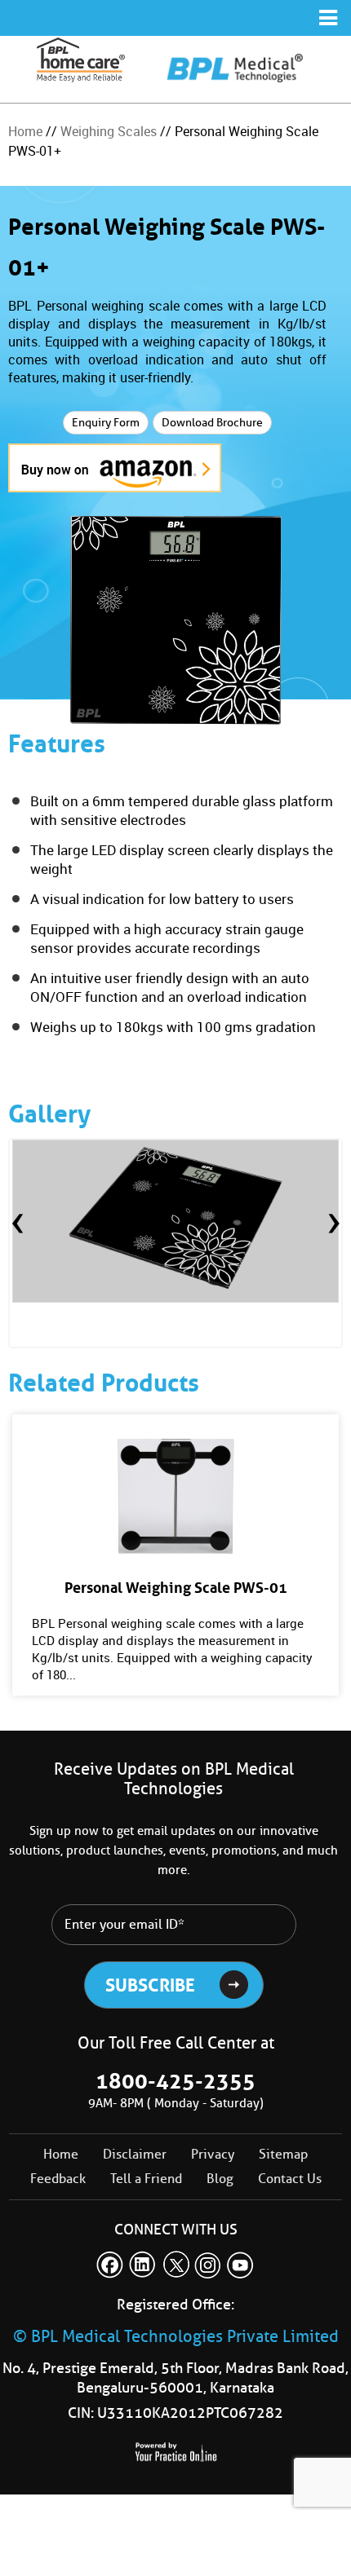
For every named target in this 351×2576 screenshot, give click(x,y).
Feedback (58, 2179)
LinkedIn (143, 2265)
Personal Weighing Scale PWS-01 (176, 1588)
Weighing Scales (109, 131)
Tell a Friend (146, 2179)
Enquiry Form (106, 423)
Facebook (110, 2265)
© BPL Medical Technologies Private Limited (176, 2336)
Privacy (213, 2154)
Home (25, 131)
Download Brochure (212, 423)
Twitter (175, 2265)
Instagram (208, 2265)
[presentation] (17, 1224)
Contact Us (290, 2179)
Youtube (241, 2265)
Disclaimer (135, 2154)
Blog (220, 2179)
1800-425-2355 (175, 2081)
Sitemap (283, 2154)
